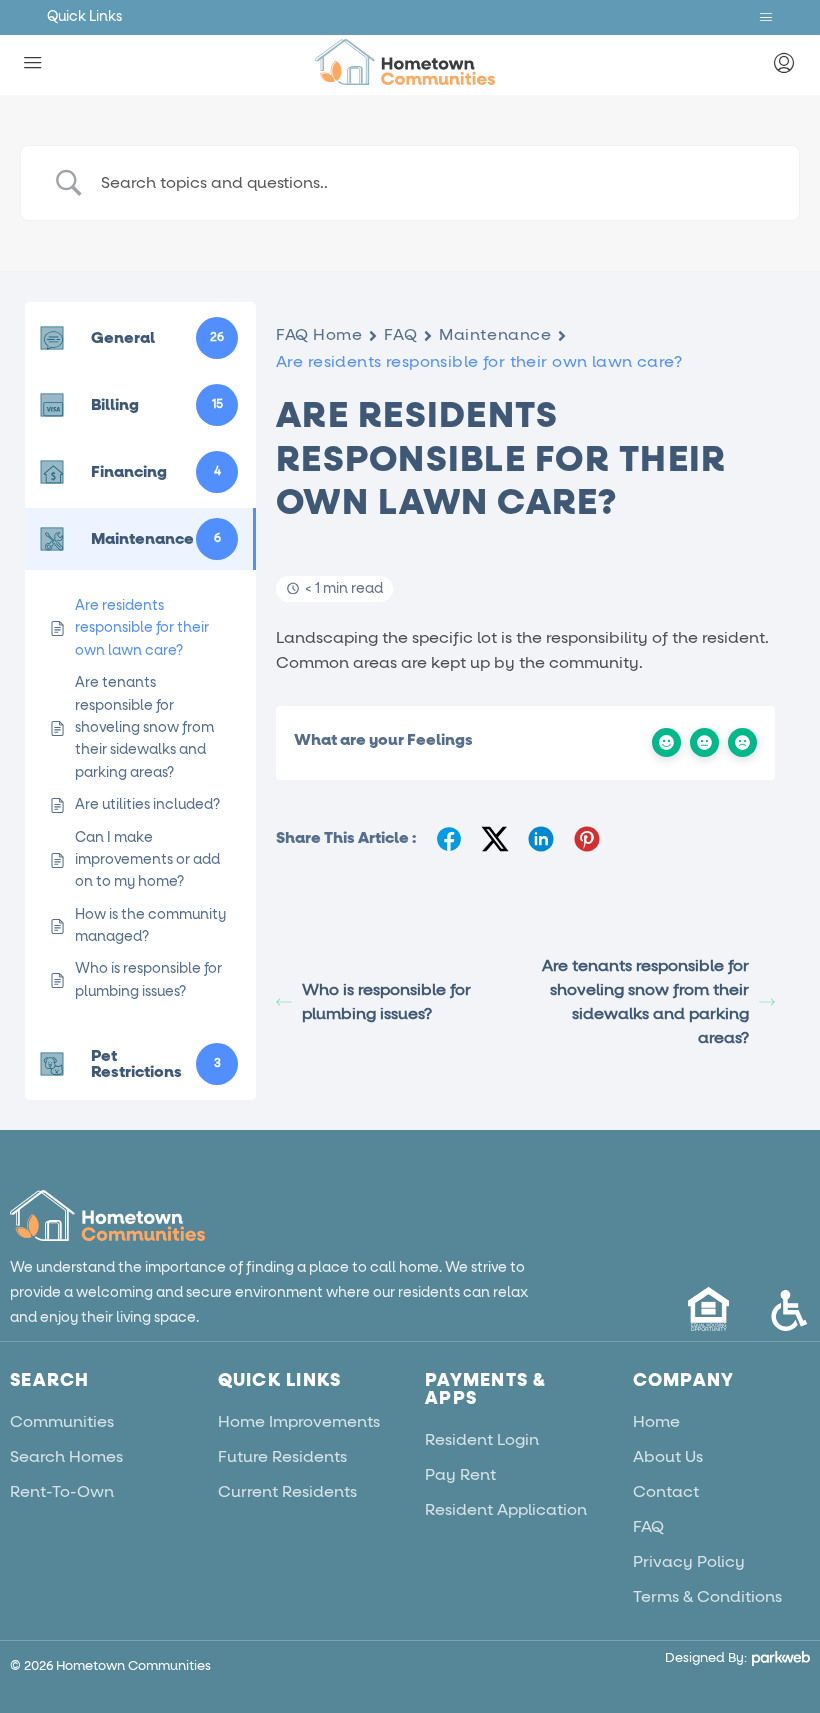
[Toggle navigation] (766, 17)
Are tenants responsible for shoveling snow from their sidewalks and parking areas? (645, 1002)
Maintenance (495, 335)
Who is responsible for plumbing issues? (386, 1002)
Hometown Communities (133, 1666)
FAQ (400, 335)
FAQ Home (319, 335)
